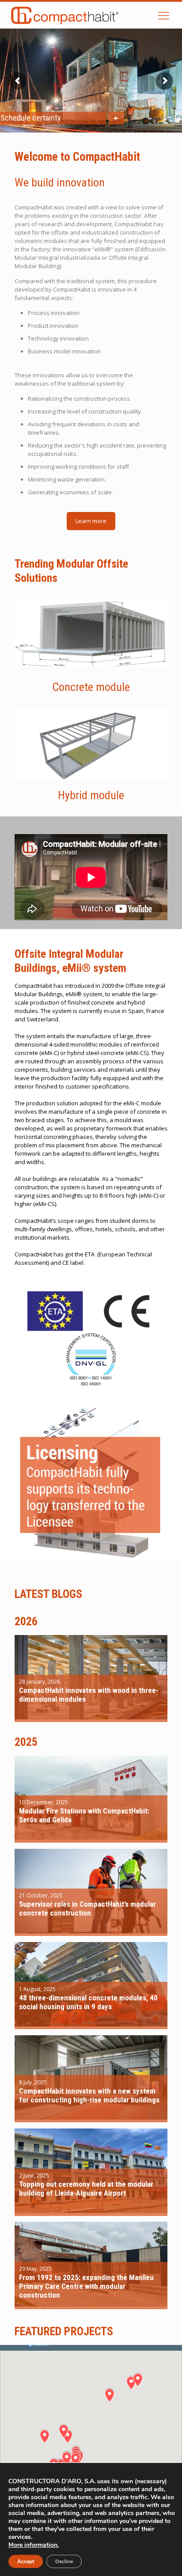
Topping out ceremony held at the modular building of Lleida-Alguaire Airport (86, 2189)
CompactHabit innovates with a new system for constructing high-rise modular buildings (89, 2095)
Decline (64, 2561)
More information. (34, 2545)
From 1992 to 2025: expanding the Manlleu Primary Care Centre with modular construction (86, 2286)
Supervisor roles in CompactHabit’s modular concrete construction (87, 1908)
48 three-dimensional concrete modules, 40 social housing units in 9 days (88, 2002)
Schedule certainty (31, 118)
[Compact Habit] (85, 15)
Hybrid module (91, 795)
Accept (26, 2561)
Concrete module (91, 687)
